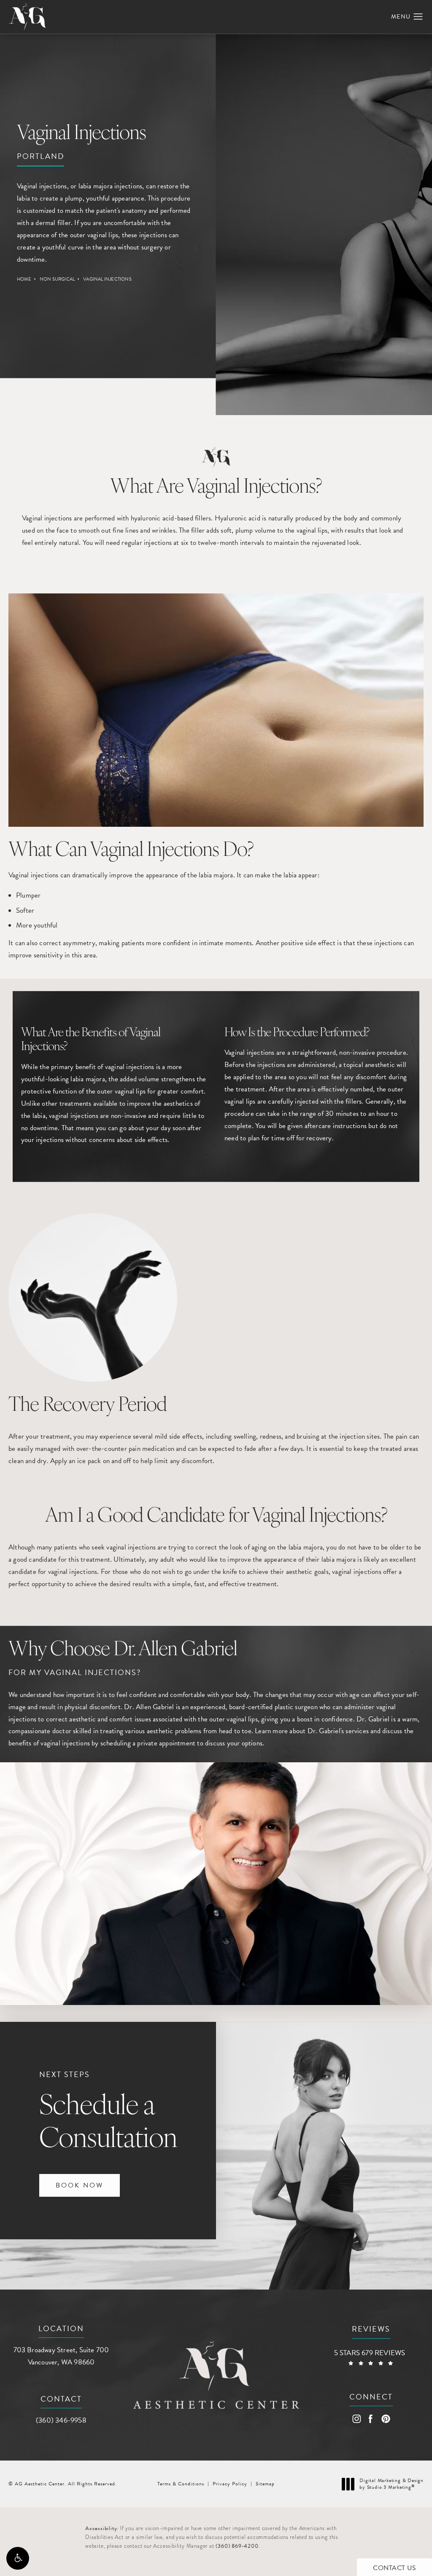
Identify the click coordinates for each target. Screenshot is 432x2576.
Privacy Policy (230, 2484)
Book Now (80, 2185)
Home (24, 279)
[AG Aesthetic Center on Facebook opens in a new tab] (371, 2419)
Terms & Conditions (181, 2484)
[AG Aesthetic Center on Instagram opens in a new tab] (356, 2419)
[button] (18, 2558)
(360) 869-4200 (237, 2546)
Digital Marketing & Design (391, 2484)
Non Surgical (57, 279)
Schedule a (108, 2112)
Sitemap (265, 2484)
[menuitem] (356, 2419)
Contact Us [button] (394, 2568)
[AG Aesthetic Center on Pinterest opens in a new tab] (385, 2419)
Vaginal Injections (107, 279)
